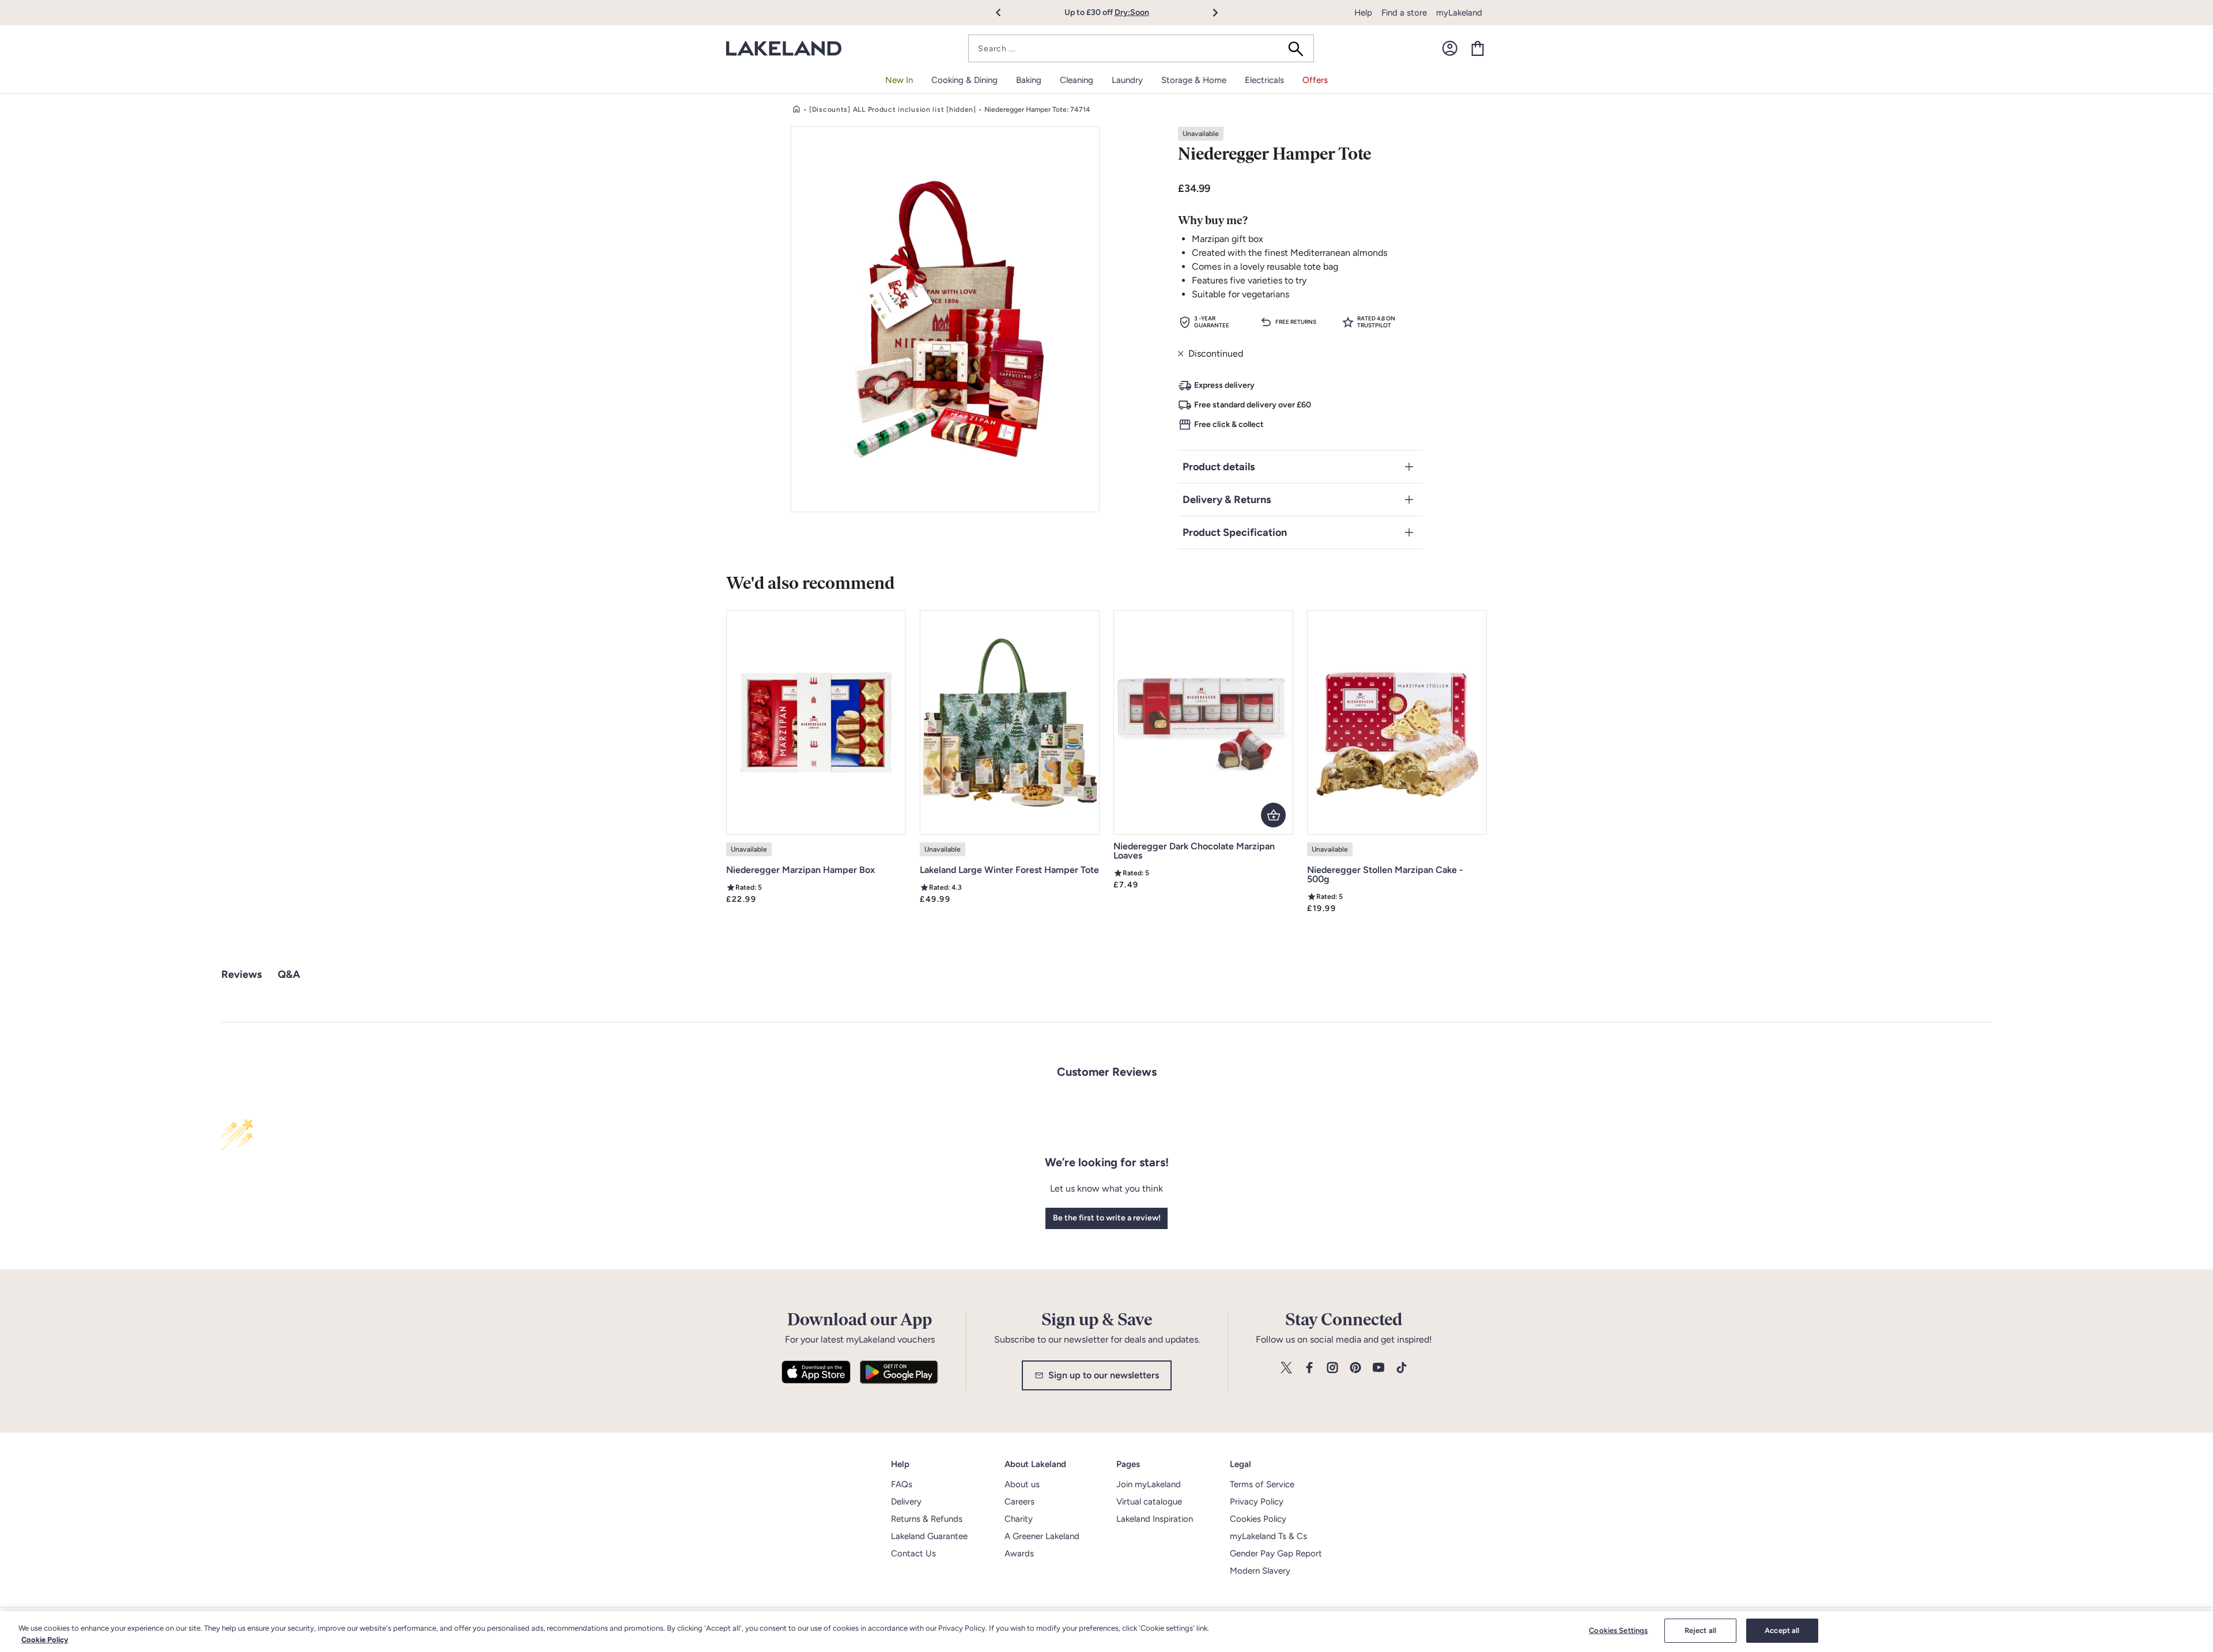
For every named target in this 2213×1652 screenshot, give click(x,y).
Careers (1019, 1502)
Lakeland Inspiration (1155, 1519)
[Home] (796, 109)
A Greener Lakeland (1042, 1536)
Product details (1219, 467)
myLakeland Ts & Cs (1268, 1536)
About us (1022, 1484)
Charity (1019, 1519)
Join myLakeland (1149, 1484)
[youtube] (1379, 1368)
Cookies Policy (1258, 1519)
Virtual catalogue (1149, 1502)
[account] (1450, 48)
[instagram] (1332, 1368)
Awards (1019, 1553)
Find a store (1404, 13)
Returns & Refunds (927, 1519)
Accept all (1782, 1630)
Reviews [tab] (241, 974)
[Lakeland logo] (784, 49)
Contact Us (913, 1553)
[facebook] (1309, 1368)
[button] (1005, 13)
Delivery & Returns (1227, 500)
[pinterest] (1355, 1368)
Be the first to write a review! (1107, 1218)
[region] (1106, 1632)
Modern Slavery (1260, 1571)
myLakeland (1459, 13)
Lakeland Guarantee (929, 1536)
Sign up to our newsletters (1104, 1375)
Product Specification (1235, 532)
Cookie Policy (45, 1640)
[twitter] (1286, 1368)
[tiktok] (1402, 1368)
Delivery (906, 1502)
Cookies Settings (1618, 1630)
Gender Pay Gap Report (1276, 1553)
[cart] (1478, 48)
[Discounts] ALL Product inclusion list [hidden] (893, 109)
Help (1363, 13)
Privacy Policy (1257, 1502)
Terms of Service (1262, 1484)
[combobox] (1141, 48)
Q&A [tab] (289, 974)
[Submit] (1300, 48)
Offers (1315, 80)
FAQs (902, 1484)
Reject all (1700, 1630)
